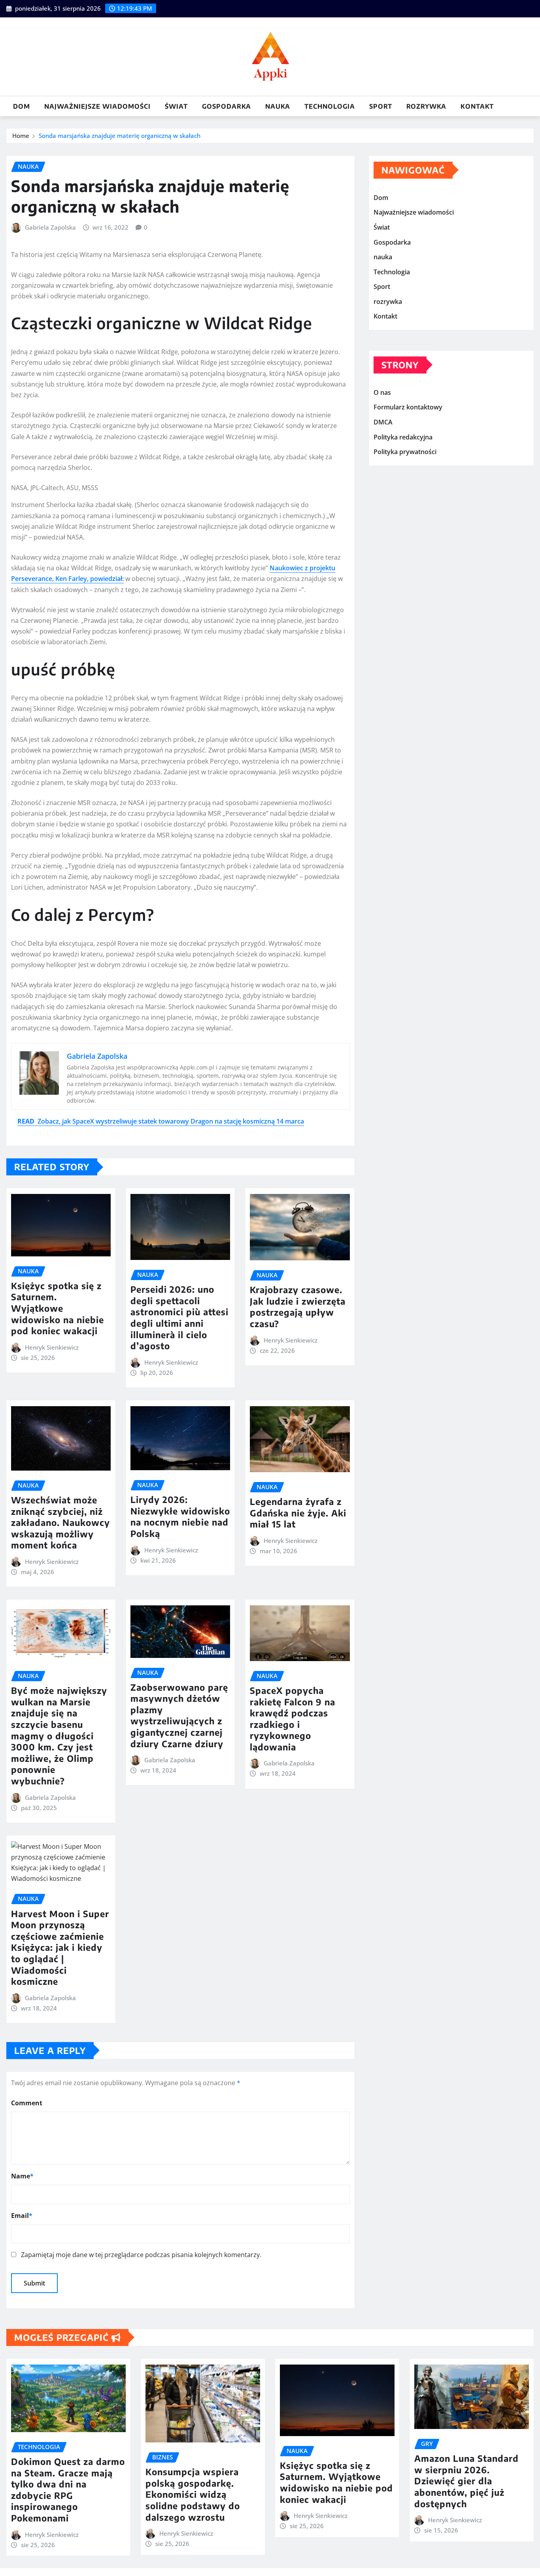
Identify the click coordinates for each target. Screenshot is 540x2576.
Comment (27, 2103)
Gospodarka (227, 106)
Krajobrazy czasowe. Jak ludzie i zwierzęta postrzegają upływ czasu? (298, 1307)
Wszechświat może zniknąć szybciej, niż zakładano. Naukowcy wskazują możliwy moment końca (60, 1522)
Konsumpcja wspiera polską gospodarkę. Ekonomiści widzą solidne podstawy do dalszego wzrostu (193, 2494)
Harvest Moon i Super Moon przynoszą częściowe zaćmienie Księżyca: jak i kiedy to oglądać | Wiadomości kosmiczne (60, 1948)
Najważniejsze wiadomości (97, 106)
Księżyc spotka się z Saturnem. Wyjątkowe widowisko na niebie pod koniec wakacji (58, 1308)
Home (21, 136)
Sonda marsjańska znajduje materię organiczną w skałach (120, 136)
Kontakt (477, 106)
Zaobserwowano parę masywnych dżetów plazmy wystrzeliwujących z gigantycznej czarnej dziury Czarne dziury (179, 1715)
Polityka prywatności (405, 452)
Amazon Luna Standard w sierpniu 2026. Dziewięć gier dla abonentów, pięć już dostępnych (466, 2481)
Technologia (330, 106)
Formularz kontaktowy (408, 407)
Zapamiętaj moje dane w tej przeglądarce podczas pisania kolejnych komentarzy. (141, 2255)
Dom (22, 106)
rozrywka (426, 106)
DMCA (383, 422)
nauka (278, 106)
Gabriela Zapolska (50, 227)
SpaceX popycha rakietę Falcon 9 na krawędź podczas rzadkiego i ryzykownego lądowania (293, 1719)
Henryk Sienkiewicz (52, 1347)
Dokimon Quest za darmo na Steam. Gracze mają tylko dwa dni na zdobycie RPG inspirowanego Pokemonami (68, 2490)
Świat (176, 106)
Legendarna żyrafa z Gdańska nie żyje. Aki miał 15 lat (298, 1513)
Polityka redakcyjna (403, 437)
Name (22, 2176)
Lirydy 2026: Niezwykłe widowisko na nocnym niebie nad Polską (180, 1516)
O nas (382, 392)
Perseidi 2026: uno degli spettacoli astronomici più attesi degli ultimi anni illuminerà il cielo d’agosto (179, 1317)
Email (22, 2216)
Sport (381, 106)
